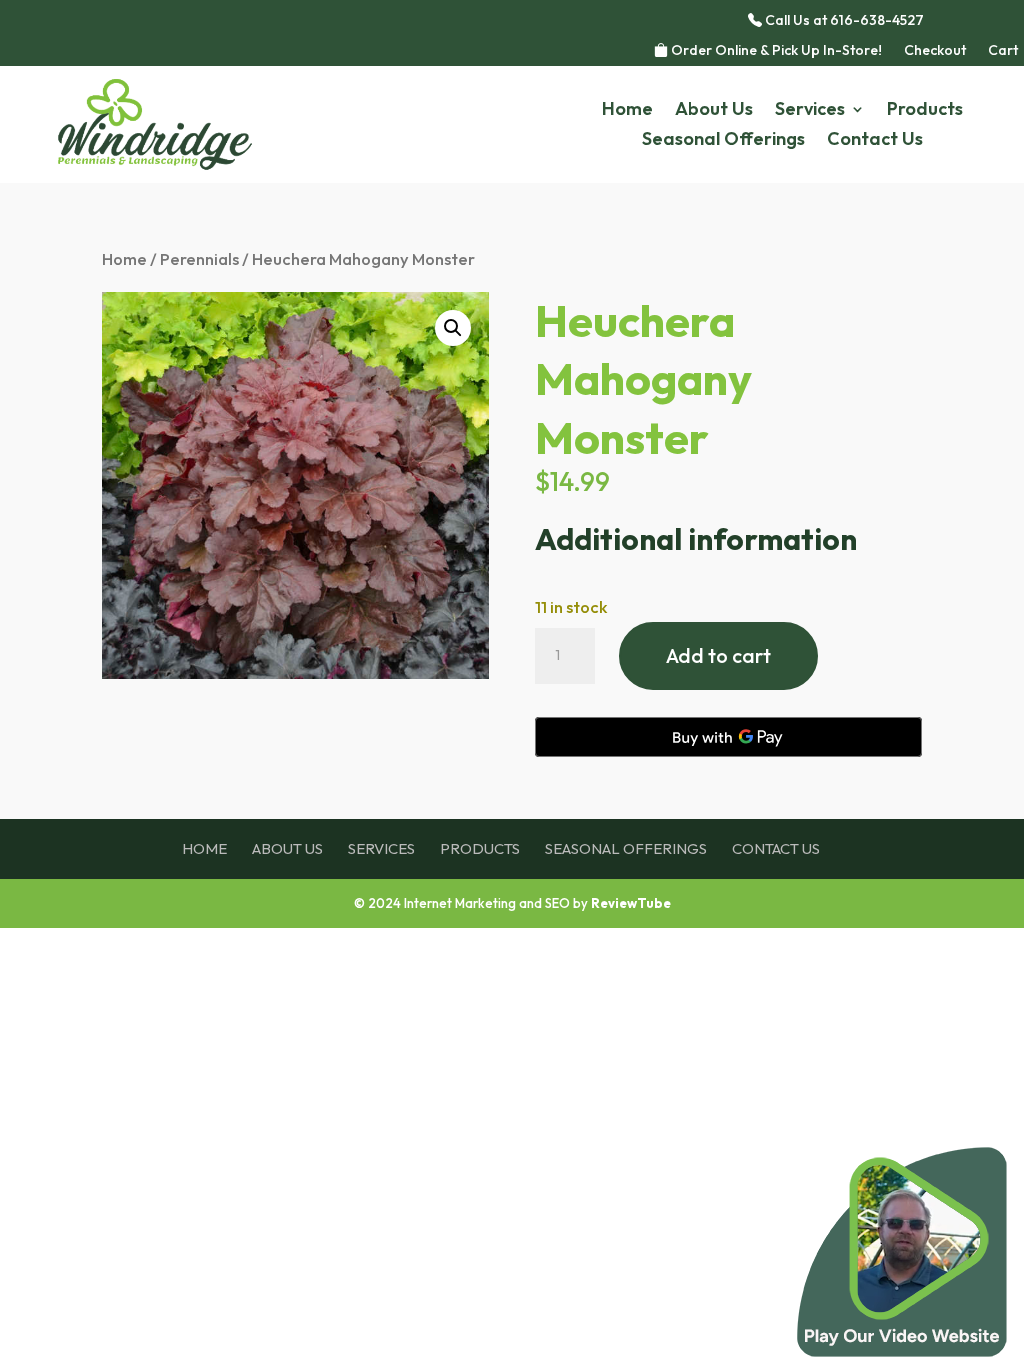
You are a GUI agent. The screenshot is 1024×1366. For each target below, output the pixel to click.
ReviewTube (631, 903)
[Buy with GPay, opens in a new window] (728, 737)
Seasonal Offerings (723, 141)
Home (627, 111)
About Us (714, 111)
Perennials (199, 258)
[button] (453, 328)
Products (925, 111)
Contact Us (875, 141)
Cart (1003, 51)
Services (810, 111)
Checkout (935, 51)
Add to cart (718, 655)
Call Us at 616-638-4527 (843, 21)
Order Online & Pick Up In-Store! (775, 51)
